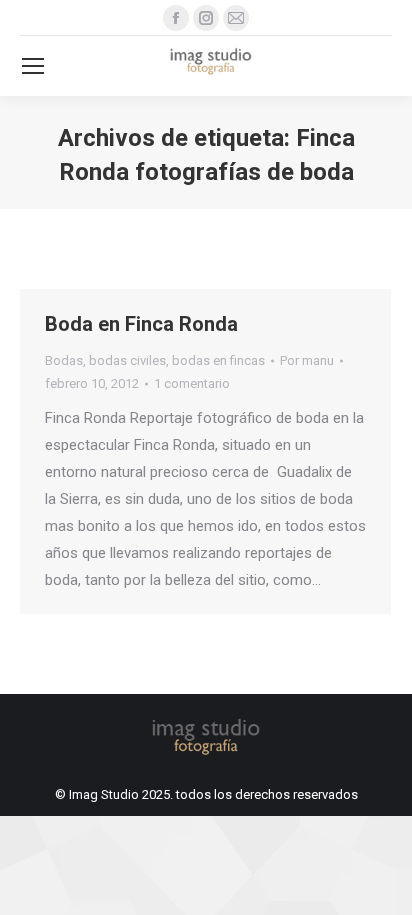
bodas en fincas (218, 360)
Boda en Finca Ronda (141, 324)
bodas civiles (127, 360)
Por (307, 360)
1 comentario (192, 383)
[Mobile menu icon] (33, 66)
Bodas (64, 360)
